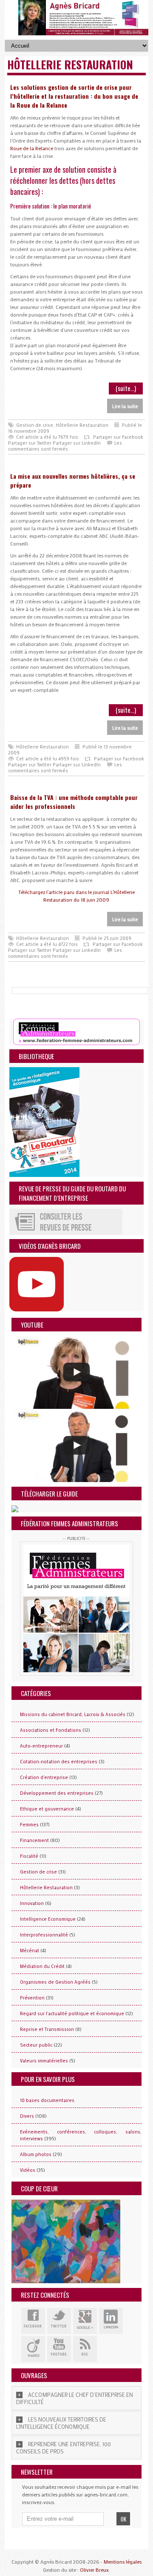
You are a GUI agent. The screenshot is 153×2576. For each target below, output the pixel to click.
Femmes (29, 1825)
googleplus (85, 2321)
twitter (59, 2321)
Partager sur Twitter (30, 443)
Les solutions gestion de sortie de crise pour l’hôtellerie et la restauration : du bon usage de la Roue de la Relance (74, 96)
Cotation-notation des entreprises (59, 1762)
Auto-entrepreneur (41, 1746)
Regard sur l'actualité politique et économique (72, 2013)
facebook (33, 2321)
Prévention (32, 1998)
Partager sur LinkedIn (77, 443)
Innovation (32, 1903)
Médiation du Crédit (42, 1966)
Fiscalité (29, 1856)
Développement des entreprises (57, 1793)
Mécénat (30, 1951)
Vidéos (28, 2170)
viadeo (33, 2349)
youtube (59, 2349)
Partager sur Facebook (118, 437)
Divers (27, 2116)
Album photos (36, 2154)
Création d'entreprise (44, 1777)
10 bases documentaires (47, 2100)
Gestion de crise (35, 425)
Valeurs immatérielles (44, 2061)
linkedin (111, 2321)
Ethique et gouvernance (47, 1809)
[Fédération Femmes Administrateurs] (76, 1608)
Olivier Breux (94, 2570)
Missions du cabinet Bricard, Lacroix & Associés (73, 1714)
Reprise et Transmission (47, 2029)
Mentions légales (123, 2562)
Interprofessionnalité (44, 1935)
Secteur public (36, 2045)
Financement (34, 1840)
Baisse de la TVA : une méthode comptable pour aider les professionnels (74, 802)
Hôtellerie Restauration (82, 425)
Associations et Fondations (51, 1730)
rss (85, 2349)
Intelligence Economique (48, 1919)
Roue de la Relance (32, 148)
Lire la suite (125, 406)
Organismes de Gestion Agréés (55, 1982)
